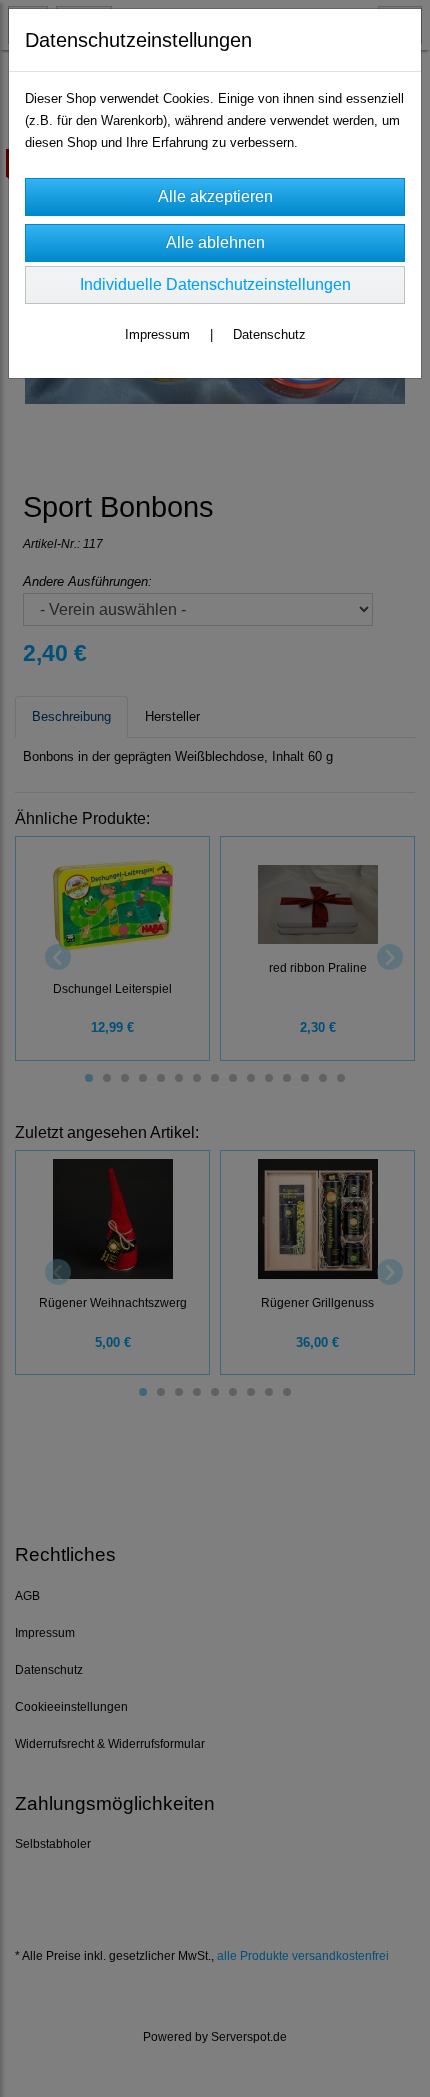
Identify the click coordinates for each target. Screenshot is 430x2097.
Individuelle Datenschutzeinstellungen (215, 284)
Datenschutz (269, 334)
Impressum (157, 334)
